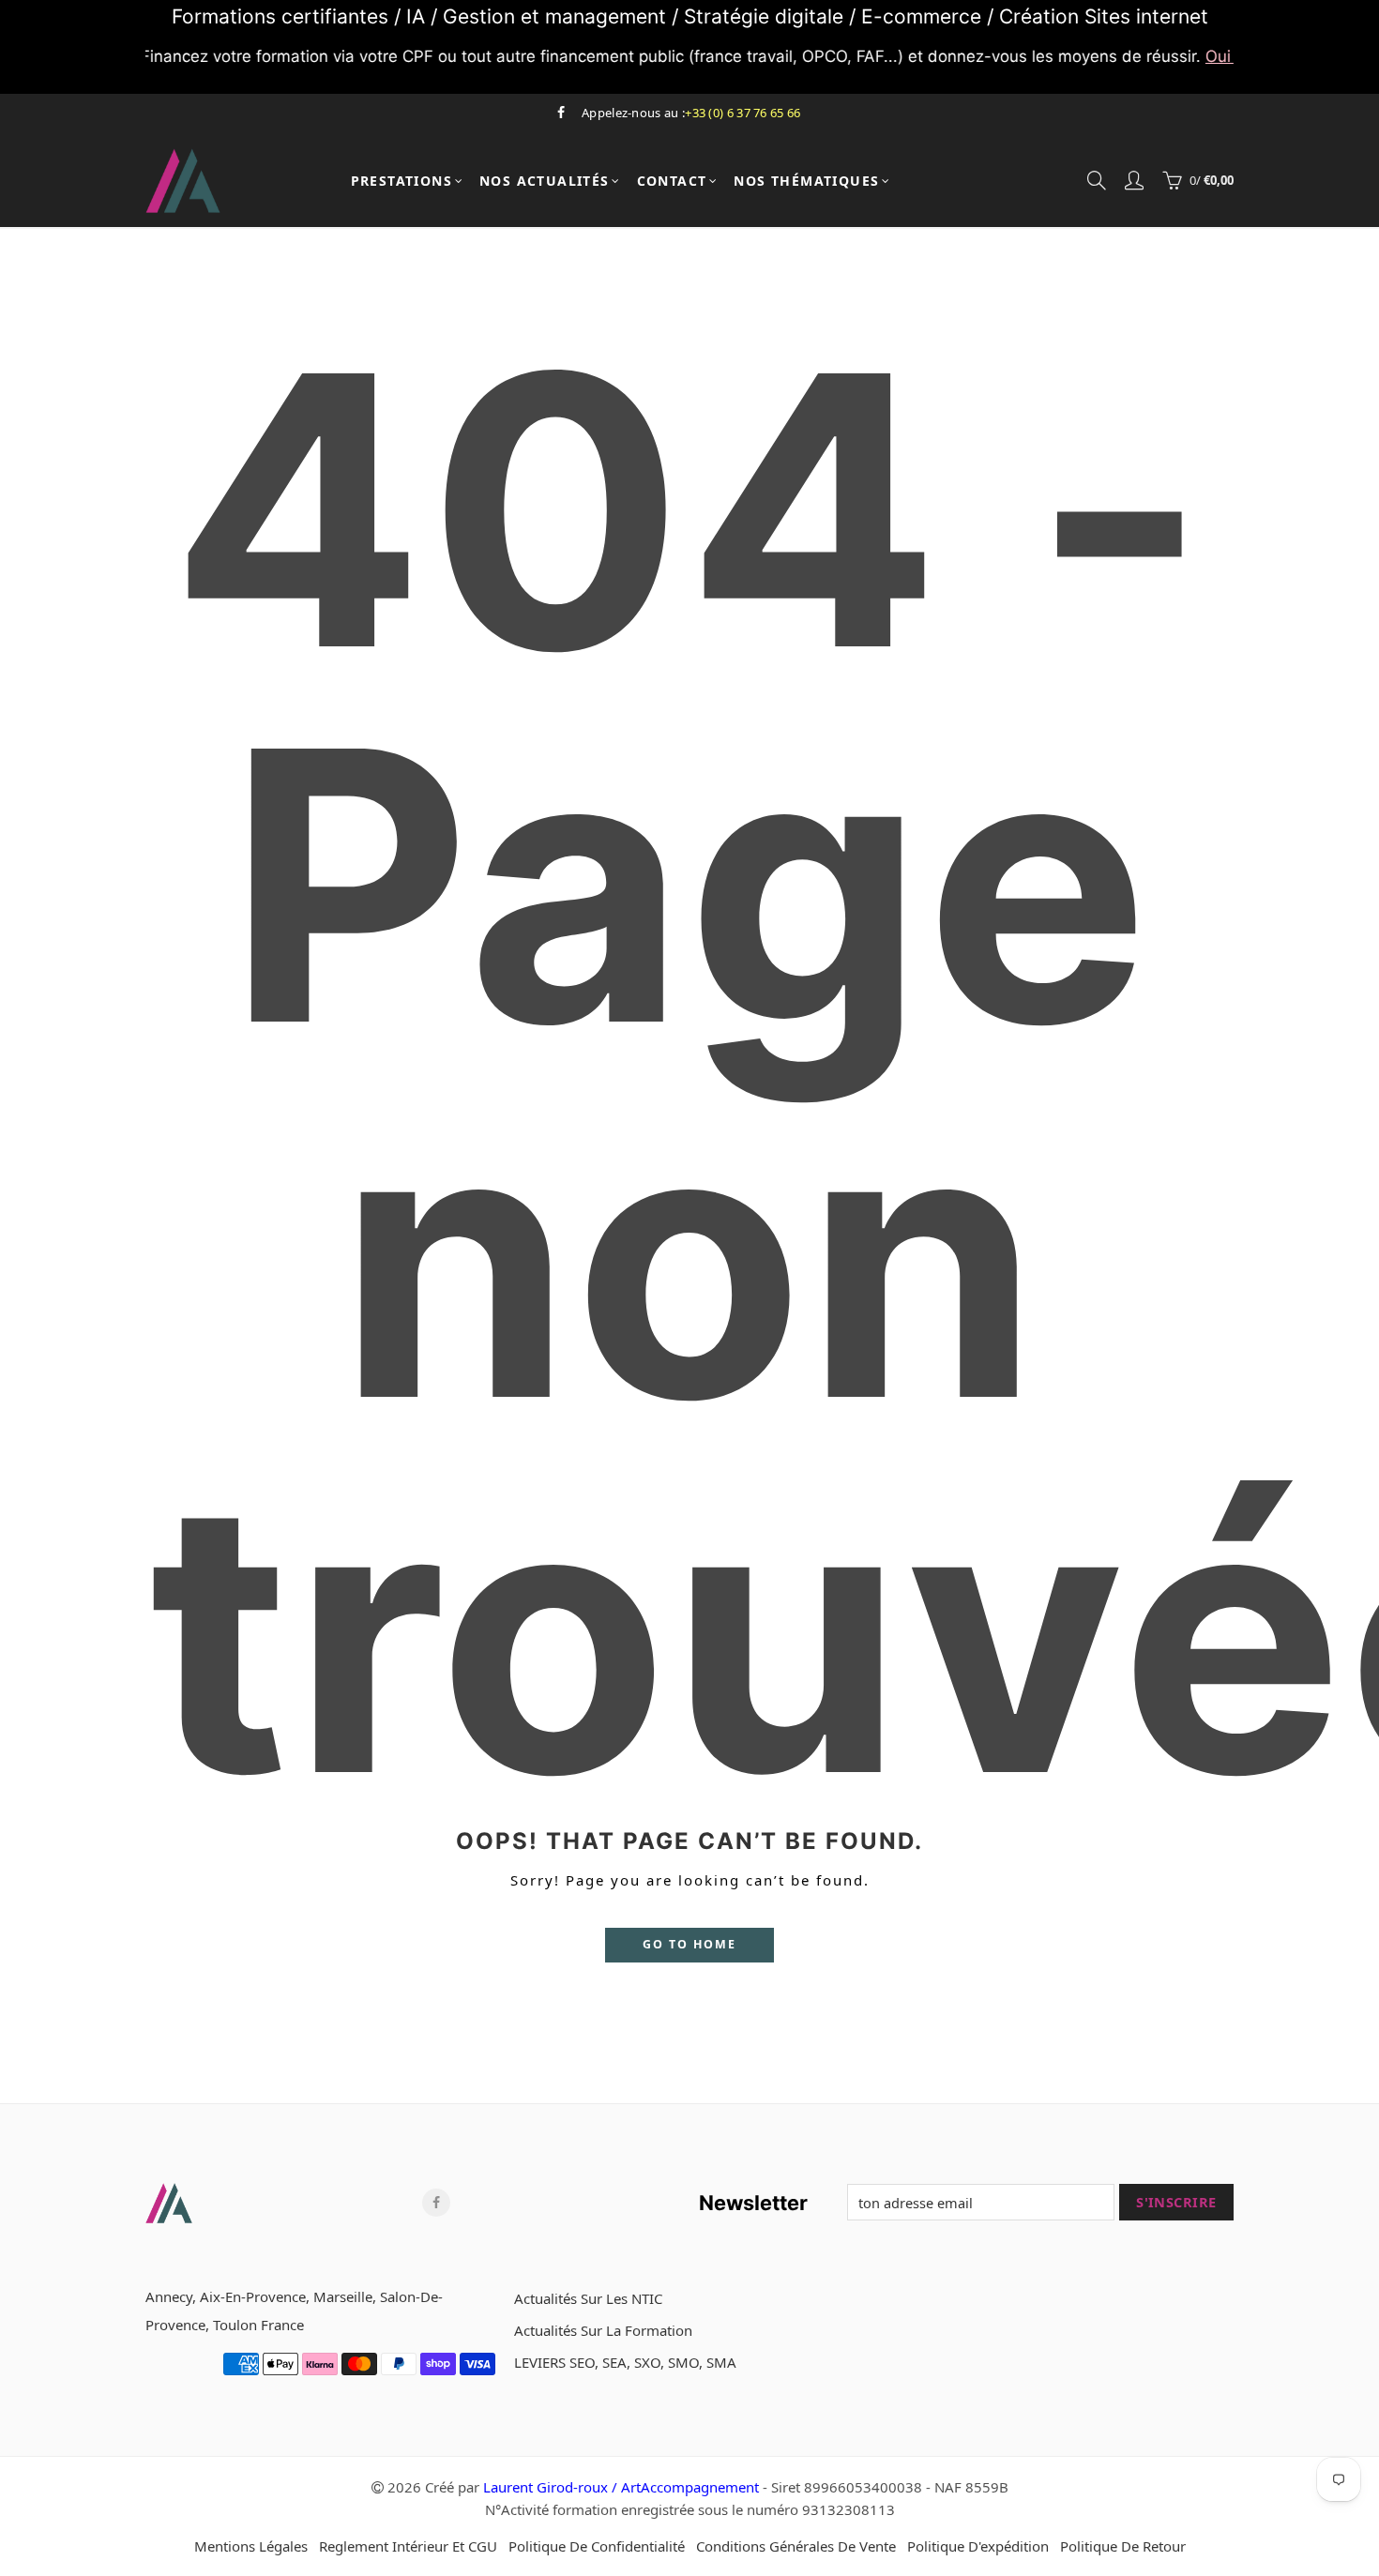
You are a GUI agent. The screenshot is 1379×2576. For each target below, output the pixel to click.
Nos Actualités (545, 181)
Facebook (436, 2203)
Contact (672, 181)
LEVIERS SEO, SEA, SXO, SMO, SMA (625, 2362)
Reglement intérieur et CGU (408, 2546)
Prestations (402, 181)
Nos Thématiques (806, 181)
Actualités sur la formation (603, 2330)
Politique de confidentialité (597, 2546)
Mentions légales (251, 2546)
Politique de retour (1123, 2546)
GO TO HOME (689, 1944)
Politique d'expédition (978, 2546)
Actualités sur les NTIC (588, 2298)
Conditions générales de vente (796, 2546)
